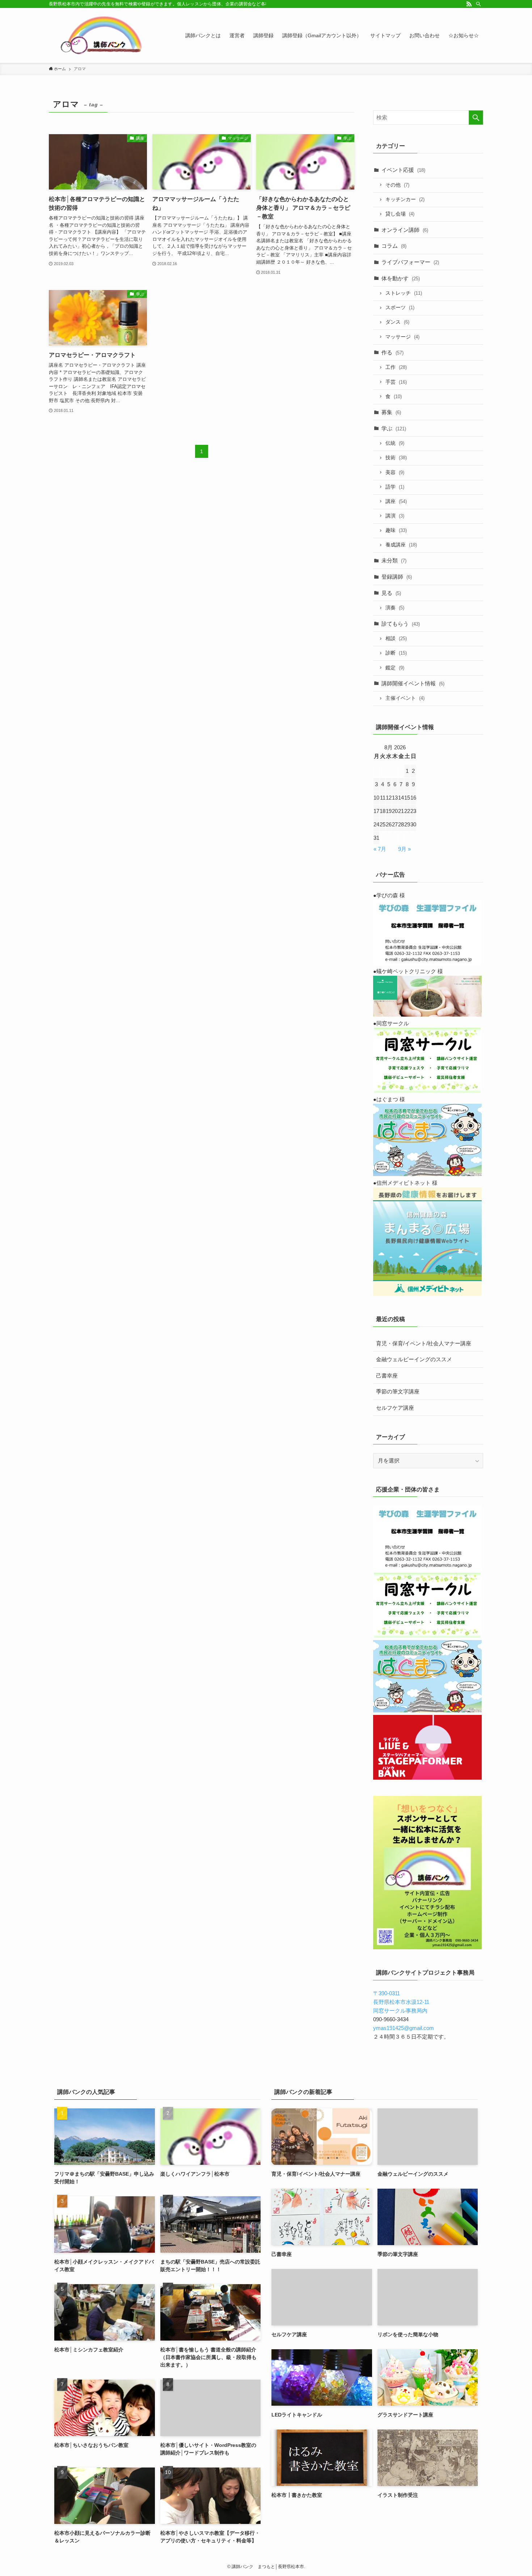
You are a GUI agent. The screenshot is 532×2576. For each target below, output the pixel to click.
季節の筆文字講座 (398, 1391)
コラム (394, 246)
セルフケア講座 (395, 1408)
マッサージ (402, 337)
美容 (395, 472)
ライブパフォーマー (410, 262)
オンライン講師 (405, 230)
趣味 (396, 530)
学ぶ (394, 428)
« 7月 (380, 849)
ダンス (397, 322)
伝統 (395, 443)
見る (391, 593)
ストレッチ (404, 293)
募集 (391, 412)
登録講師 (397, 577)
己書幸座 (387, 1376)
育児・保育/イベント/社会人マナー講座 (424, 1343)
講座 (396, 501)
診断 (396, 653)
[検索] (478, 4)
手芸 (396, 382)
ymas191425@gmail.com (404, 2028)
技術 (396, 458)
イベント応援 (403, 170)
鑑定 (395, 668)
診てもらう (401, 624)
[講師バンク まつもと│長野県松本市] (103, 35)
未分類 (394, 560)
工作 (396, 367)
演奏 (395, 608)
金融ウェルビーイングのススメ (414, 1359)
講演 (395, 516)
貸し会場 (400, 214)
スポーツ (400, 308)
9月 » (404, 849)
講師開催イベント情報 (413, 683)
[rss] (469, 4)
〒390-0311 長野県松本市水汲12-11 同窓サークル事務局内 (401, 2002)
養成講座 (401, 545)
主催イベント (405, 698)
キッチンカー (405, 199)
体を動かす (401, 278)
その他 (397, 185)
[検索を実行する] (476, 118)
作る (392, 352)
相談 (396, 638)
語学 (395, 487)
